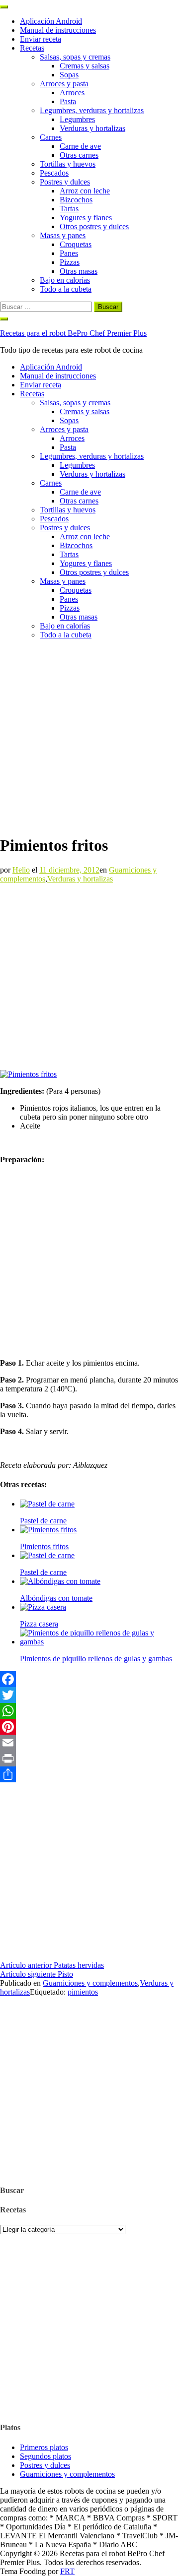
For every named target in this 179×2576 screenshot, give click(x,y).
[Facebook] (89, 1679)
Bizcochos (76, 200)
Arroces (72, 93)
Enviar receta (41, 39)
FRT (67, 2571)
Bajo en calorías (65, 280)
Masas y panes (63, 235)
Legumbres (77, 119)
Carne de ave (80, 146)
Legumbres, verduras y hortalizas (92, 110)
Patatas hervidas (52, 1965)
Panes (69, 253)
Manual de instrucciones (58, 30)
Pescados (54, 173)
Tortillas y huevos (68, 164)
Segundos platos (45, 2456)
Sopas (69, 75)
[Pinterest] (89, 1727)
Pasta (68, 101)
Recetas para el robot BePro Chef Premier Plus (73, 333)
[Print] (89, 1759)
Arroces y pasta (64, 84)
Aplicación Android (51, 21)
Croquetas (76, 244)
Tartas (69, 209)
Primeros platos (44, 2447)
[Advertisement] (89, 737)
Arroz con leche (85, 191)
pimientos (83, 1992)
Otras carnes (79, 155)
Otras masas (79, 271)
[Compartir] (89, 1774)
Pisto (37, 1974)
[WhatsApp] (89, 1711)
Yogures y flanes (86, 218)
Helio (21, 870)
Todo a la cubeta (66, 289)
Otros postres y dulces (94, 226)
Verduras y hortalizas (92, 128)
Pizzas (70, 262)
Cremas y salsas (85, 66)
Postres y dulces (65, 182)
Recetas (32, 48)
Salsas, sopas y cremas (75, 57)
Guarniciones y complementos (90, 1983)
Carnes (51, 137)
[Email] (89, 1743)
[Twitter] (89, 1695)
